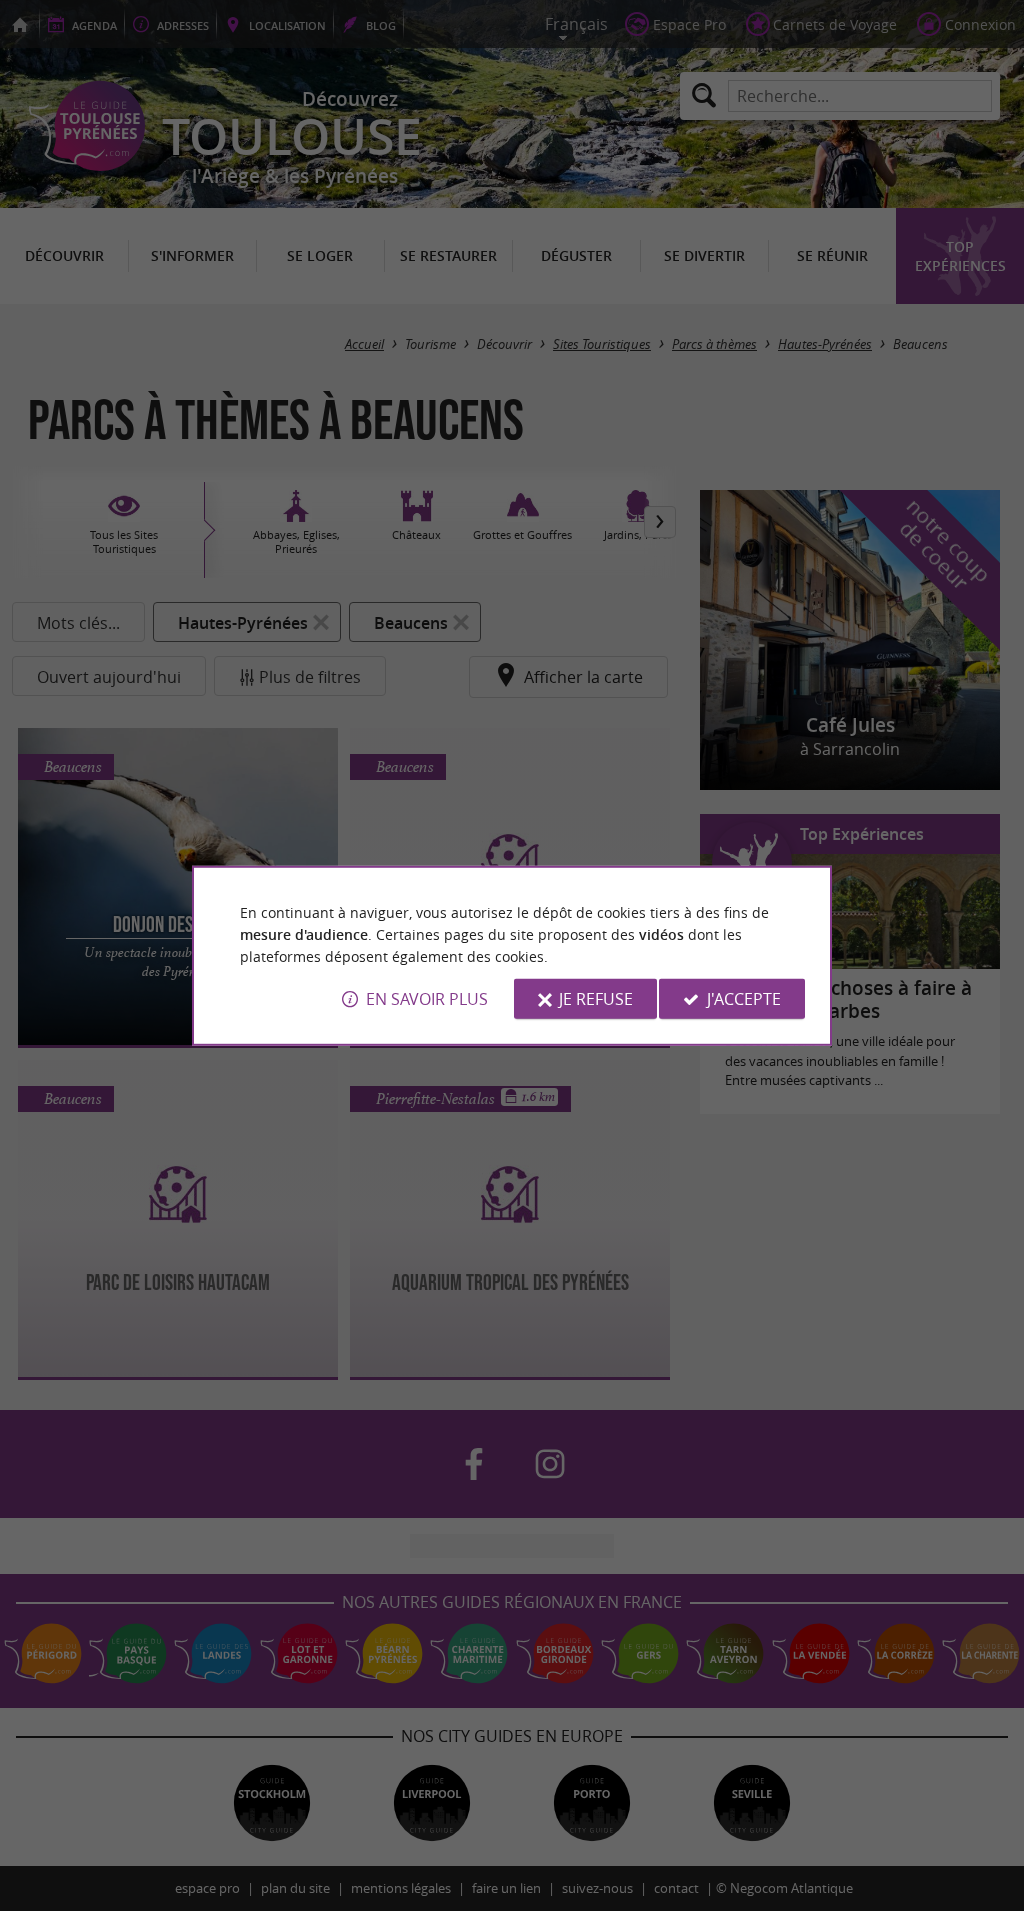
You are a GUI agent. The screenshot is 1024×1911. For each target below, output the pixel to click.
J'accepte (744, 999)
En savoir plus (427, 999)
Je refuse (596, 999)
